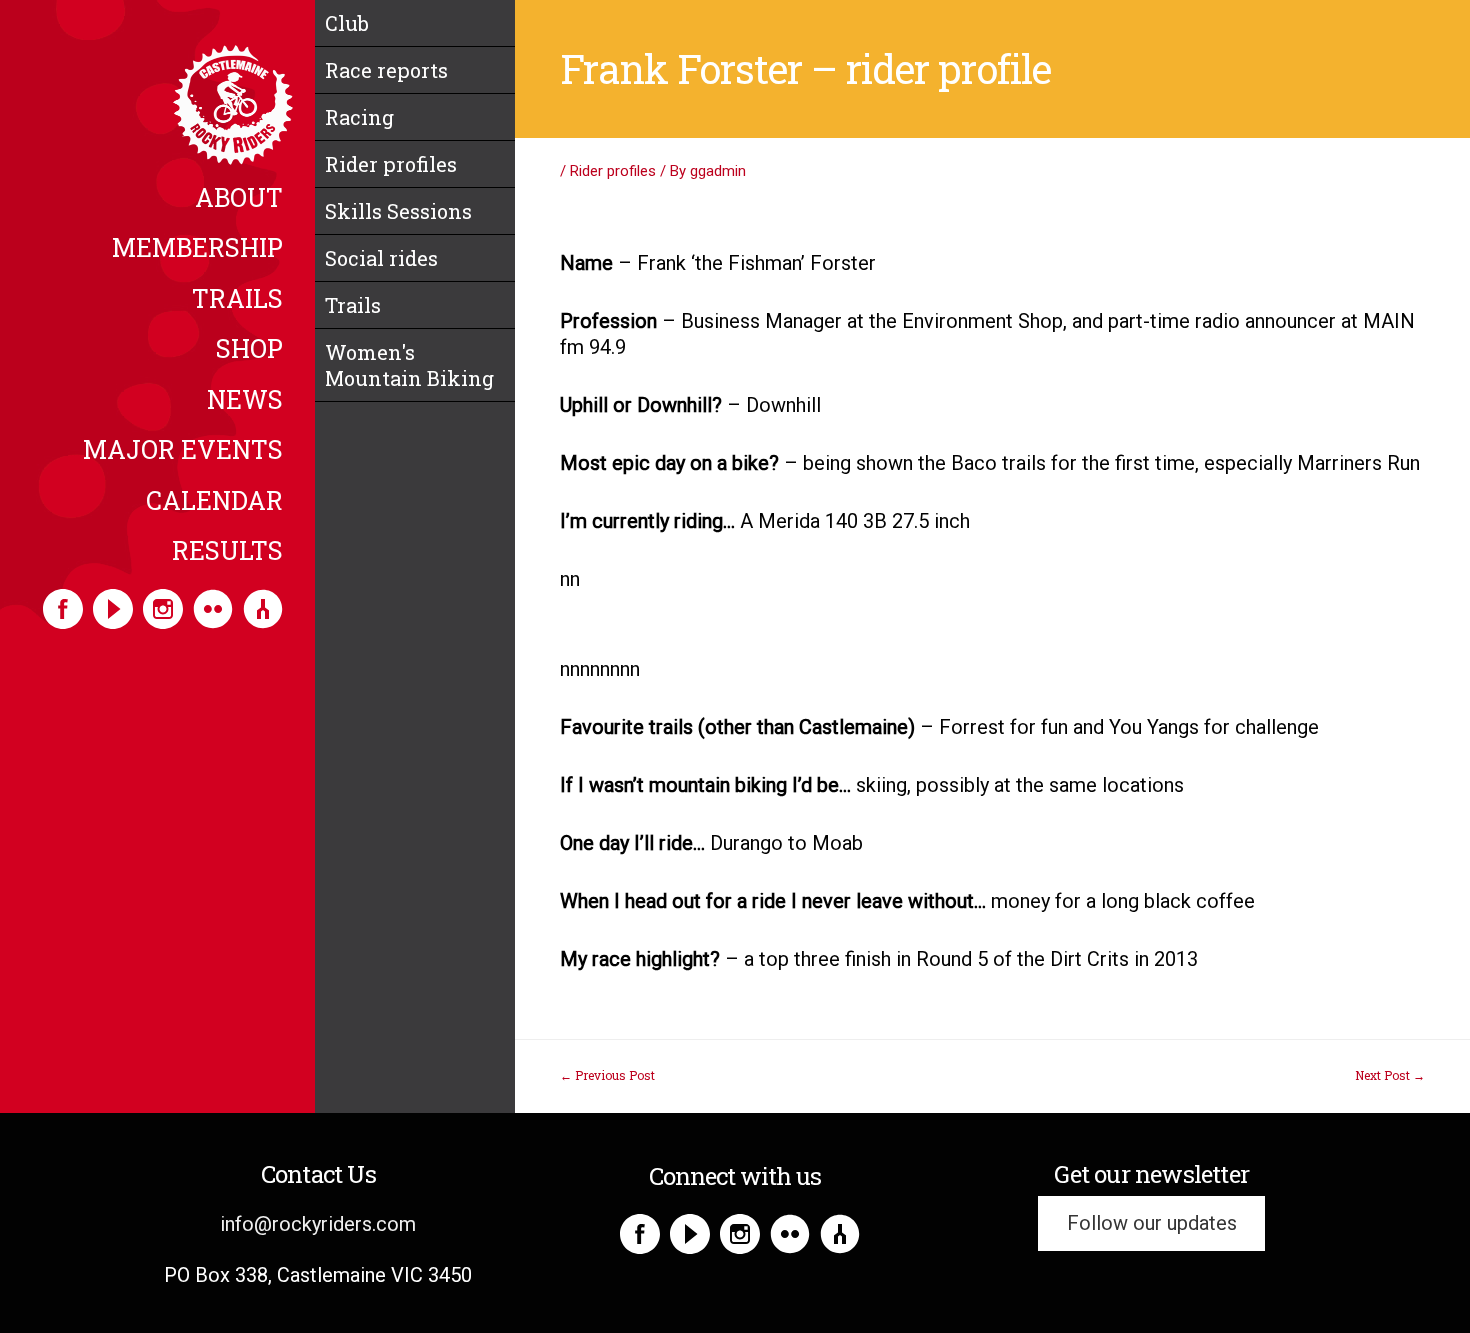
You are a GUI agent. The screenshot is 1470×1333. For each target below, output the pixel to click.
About (239, 199)
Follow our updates (1152, 1224)
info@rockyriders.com (318, 1224)
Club (347, 23)
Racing (359, 117)
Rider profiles (391, 164)
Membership (197, 249)
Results (227, 552)
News (245, 401)
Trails (237, 300)
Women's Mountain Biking (409, 365)
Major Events (183, 451)
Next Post (1390, 1075)
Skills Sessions (398, 211)
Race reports (386, 70)
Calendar (214, 502)
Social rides (381, 258)
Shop (249, 350)
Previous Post (607, 1075)
